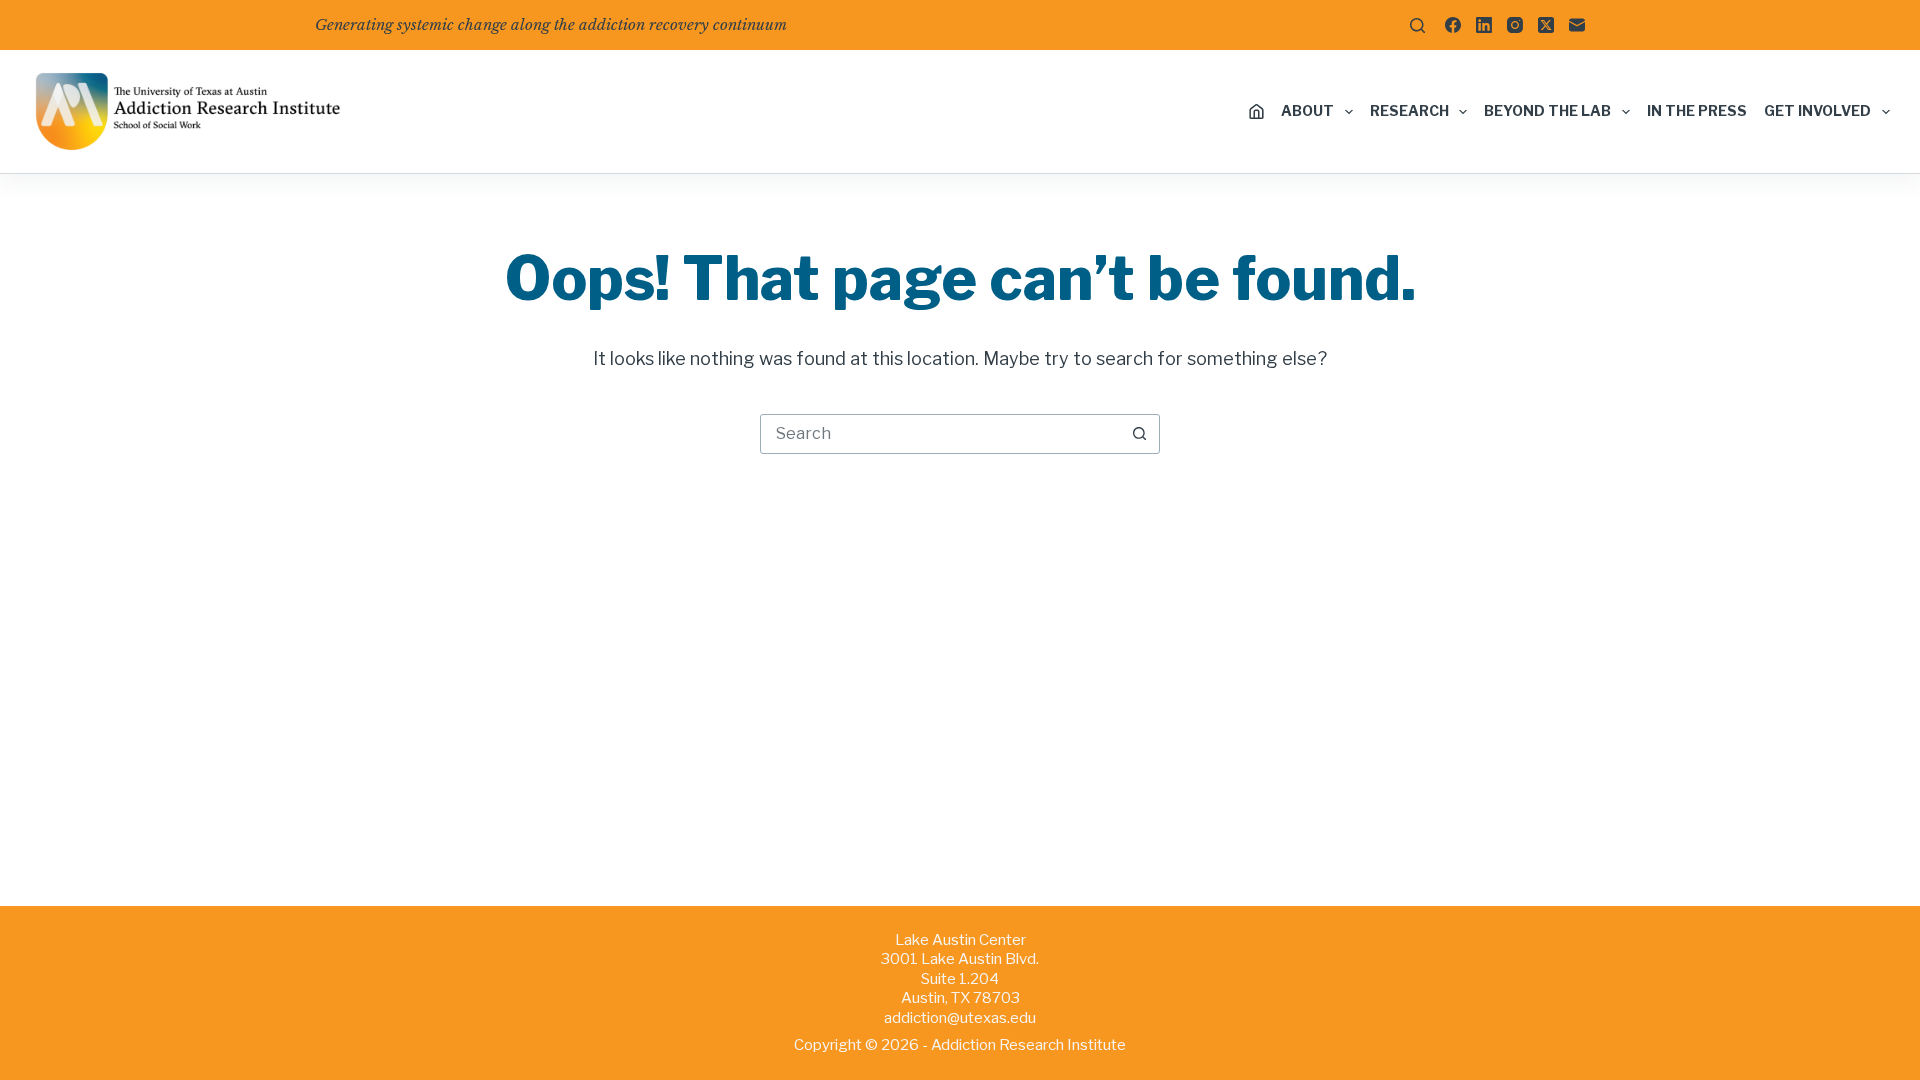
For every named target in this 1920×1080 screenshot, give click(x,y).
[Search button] (1139, 434)
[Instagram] (1515, 25)
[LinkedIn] (1484, 25)
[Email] (1577, 25)
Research (1409, 110)
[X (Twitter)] (1546, 25)
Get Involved (1817, 110)
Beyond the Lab (1547, 110)
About (1307, 110)
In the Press (1697, 110)
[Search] (1417, 25)
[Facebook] (1453, 25)
